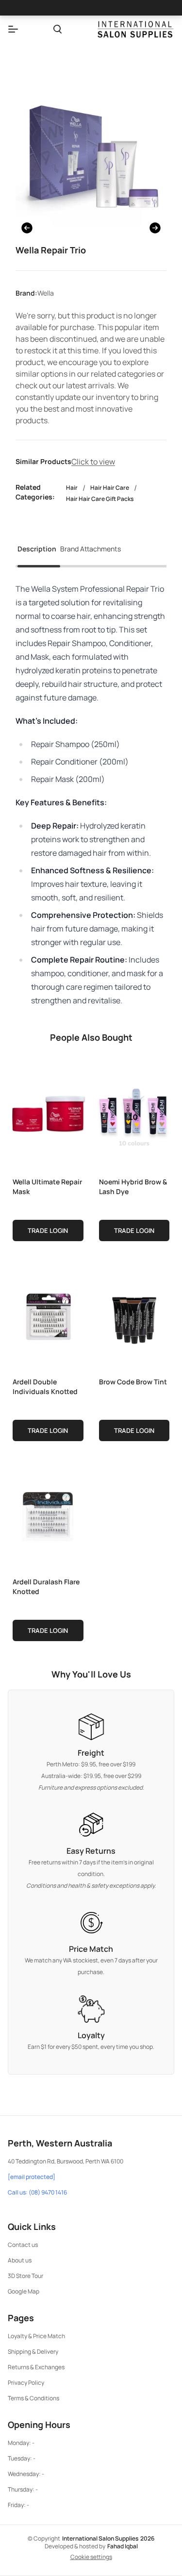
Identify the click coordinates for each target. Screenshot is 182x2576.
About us (20, 2260)
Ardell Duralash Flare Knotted (46, 1587)
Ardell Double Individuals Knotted (45, 1387)
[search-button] (58, 29)
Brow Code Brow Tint (133, 1382)
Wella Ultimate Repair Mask (47, 1187)
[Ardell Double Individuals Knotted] (48, 1315)
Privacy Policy (26, 2383)
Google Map (24, 2291)
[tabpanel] (91, 795)
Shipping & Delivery (33, 2352)
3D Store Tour (25, 2276)
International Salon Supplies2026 (108, 2538)
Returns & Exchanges (36, 2367)
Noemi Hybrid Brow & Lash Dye (133, 1187)
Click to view (93, 462)
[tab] (37, 552)
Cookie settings (91, 2557)
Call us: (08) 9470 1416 (37, 2193)
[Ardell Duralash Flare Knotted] (48, 1515)
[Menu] (13, 29)
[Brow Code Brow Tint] (134, 1315)
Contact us (23, 2245)
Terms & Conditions (33, 2398)
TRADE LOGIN (48, 1230)
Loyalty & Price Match (36, 2336)
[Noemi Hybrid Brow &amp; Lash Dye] (134, 1115)
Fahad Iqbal (123, 2546)
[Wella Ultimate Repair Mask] (48, 1115)
